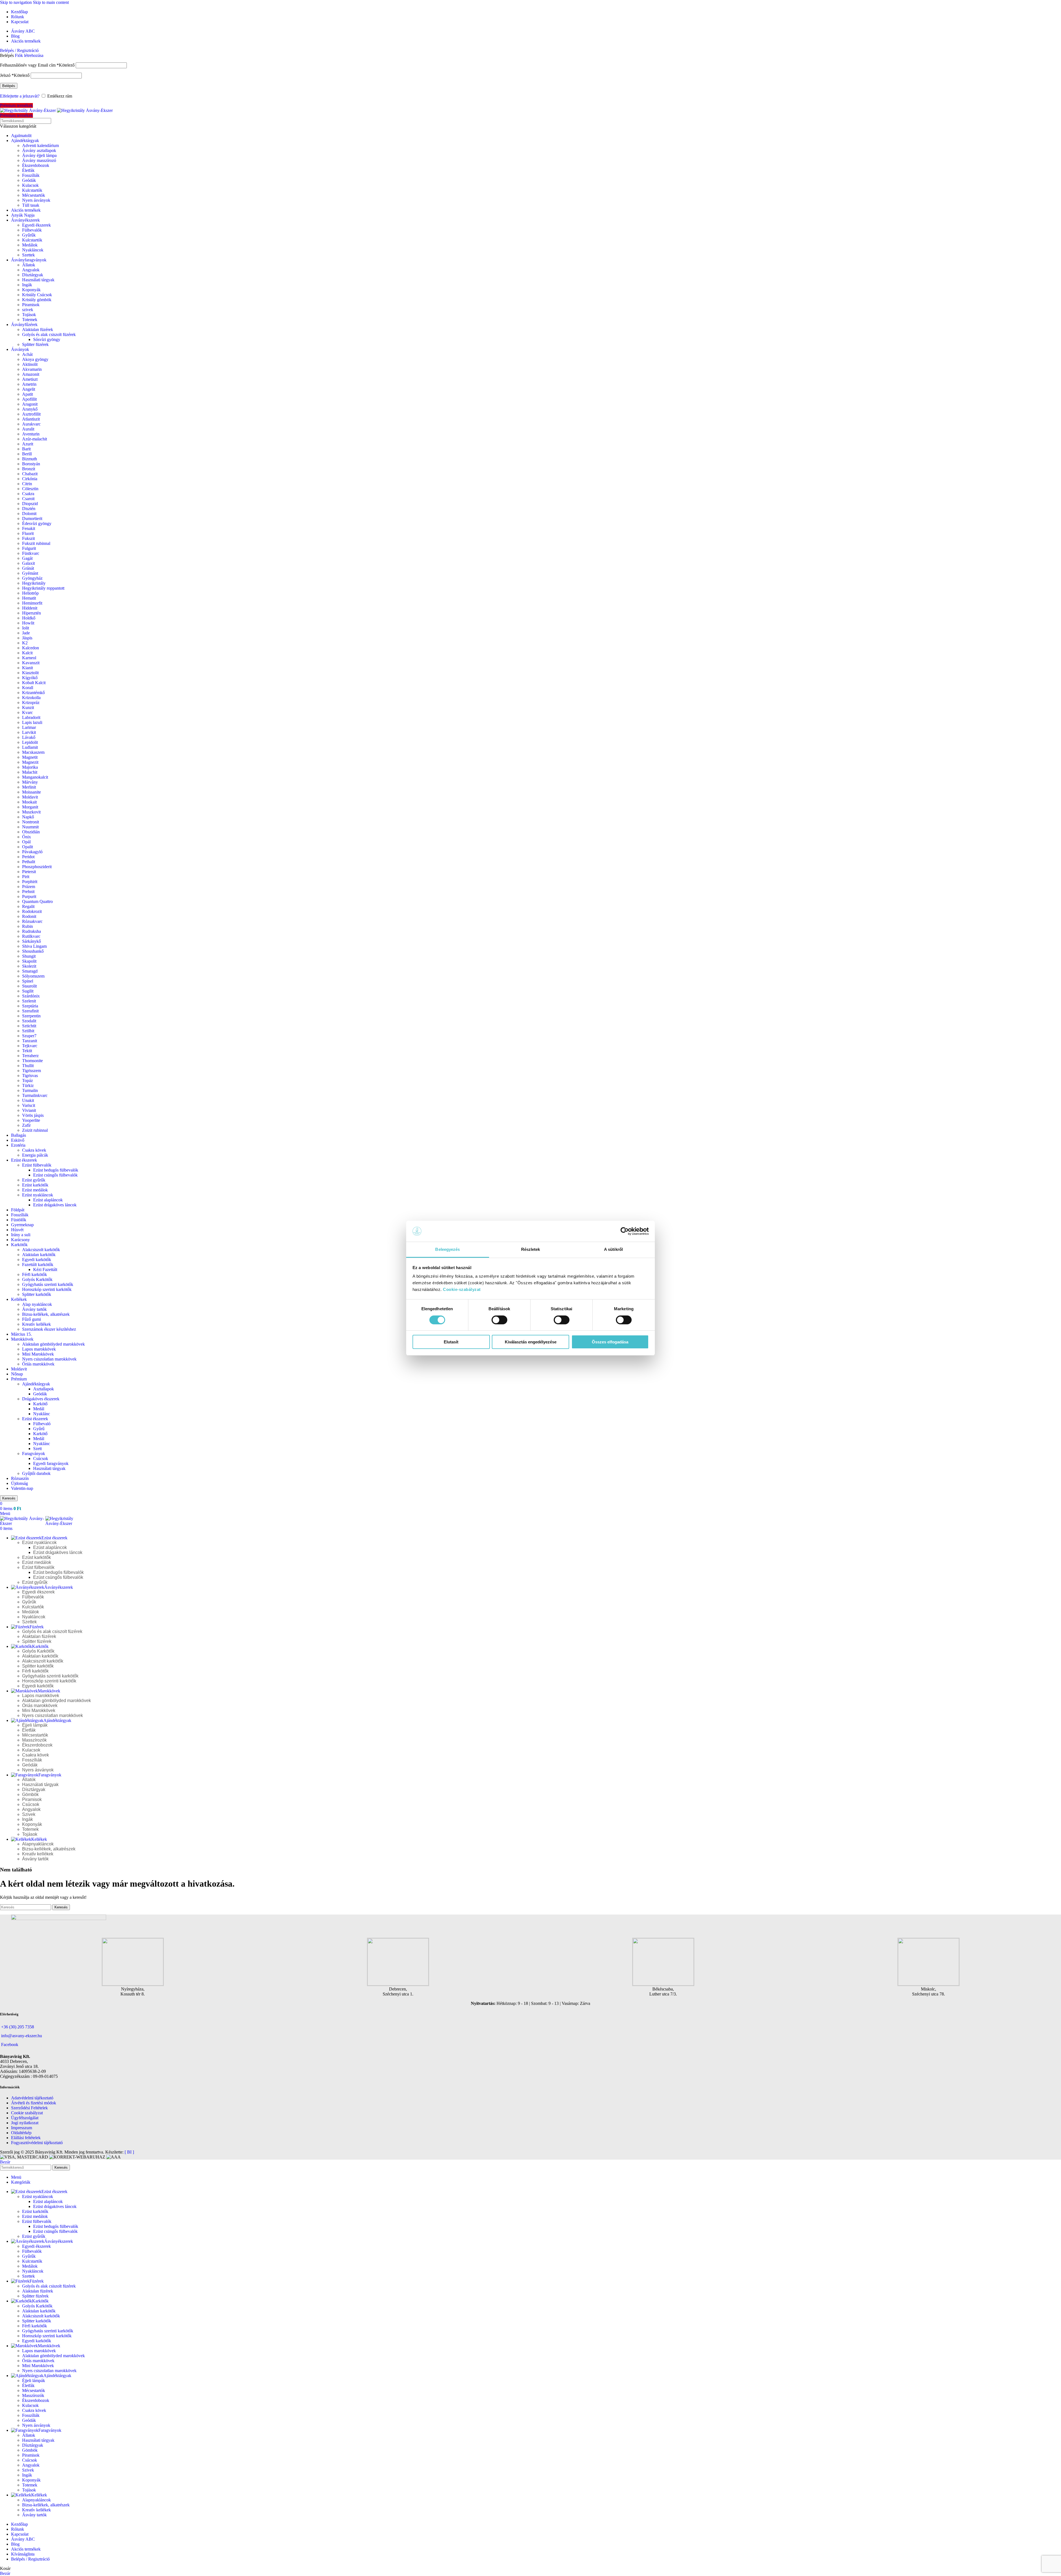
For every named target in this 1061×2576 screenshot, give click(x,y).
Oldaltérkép (21, 2133)
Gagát (27, 558)
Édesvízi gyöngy (37, 523)
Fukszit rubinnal (36, 543)
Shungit (29, 956)
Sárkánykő (31, 941)
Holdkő (29, 618)
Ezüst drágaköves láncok (55, 1205)
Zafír (26, 1125)
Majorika (30, 767)
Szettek (28, 255)
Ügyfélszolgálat (25, 2118)
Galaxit (28, 563)
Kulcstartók (32, 190)
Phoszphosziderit (37, 867)
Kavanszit (31, 663)
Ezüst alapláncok (48, 1200)
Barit (26, 449)
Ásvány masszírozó (39, 160)
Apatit (27, 394)
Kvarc (27, 712)
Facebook (10, 2045)
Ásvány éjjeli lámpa (39, 155)
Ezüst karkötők (35, 1185)
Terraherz (30, 1056)
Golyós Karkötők (37, 1279)
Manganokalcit (35, 777)
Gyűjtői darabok (36, 1473)
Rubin (27, 926)
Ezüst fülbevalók (37, 1165)
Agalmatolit (21, 136)
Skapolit (29, 961)
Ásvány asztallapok (39, 150)
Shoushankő (33, 951)
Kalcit (27, 653)
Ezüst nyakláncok (38, 1195)
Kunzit (28, 707)
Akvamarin (32, 369)
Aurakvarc (31, 424)
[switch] (499, 1320)
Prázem (29, 887)
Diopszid (30, 504)
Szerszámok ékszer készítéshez (49, 1329)
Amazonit (31, 374)
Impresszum (22, 2128)
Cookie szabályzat (27, 2113)
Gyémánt (30, 573)
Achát (27, 354)
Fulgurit (29, 548)
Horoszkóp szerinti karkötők (47, 1289)
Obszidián (31, 832)
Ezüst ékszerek (24, 1160)
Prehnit (28, 892)
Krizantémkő (33, 693)
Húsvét (17, 1230)
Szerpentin (31, 1016)
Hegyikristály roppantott (43, 588)
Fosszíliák (31, 175)
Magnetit (30, 757)
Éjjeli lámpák (35, 1725)
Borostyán (31, 464)
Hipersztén (31, 613)
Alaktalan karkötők (39, 1255)
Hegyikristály (34, 583)
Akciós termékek (26, 210)
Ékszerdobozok (36, 165)
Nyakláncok (33, 250)
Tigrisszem (31, 1071)
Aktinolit (30, 364)
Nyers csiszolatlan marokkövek (49, 1359)
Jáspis (27, 638)
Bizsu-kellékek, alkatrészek (46, 1314)
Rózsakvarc (32, 921)
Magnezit (30, 762)
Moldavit (30, 797)
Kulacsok (30, 185)
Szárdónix (31, 996)
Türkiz (28, 1085)
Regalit (28, 906)
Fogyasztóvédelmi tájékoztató (37, 2143)
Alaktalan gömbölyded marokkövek (53, 1344)
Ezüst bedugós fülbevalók (56, 1170)
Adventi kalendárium (40, 145)
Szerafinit (30, 1011)
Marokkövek (22, 1339)
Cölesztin (30, 489)
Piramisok (31, 305)
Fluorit (28, 533)
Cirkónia (30, 479)
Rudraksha (31, 931)
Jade (26, 633)
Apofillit (29, 399)
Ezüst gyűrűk (34, 1180)
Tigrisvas (30, 1076)
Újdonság (19, 1483)
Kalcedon (31, 648)
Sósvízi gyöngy (47, 339)
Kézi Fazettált (45, 1269)
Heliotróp (30, 593)
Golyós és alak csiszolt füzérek (49, 334)
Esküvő (18, 1140)
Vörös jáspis (33, 1115)
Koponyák (31, 290)
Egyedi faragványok (51, 1463)
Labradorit (31, 717)
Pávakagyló (32, 852)
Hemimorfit (32, 603)
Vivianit (29, 1110)
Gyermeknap (22, 1225)
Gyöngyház (32, 578)
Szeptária (30, 1006)
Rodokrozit (32, 911)
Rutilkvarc (31, 936)
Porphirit (30, 882)
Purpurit (29, 896)
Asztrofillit (31, 414)
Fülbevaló (42, 1424)
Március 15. (21, 1334)
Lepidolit (30, 742)
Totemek (30, 320)
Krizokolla (31, 698)
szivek (28, 310)
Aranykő (30, 409)
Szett (37, 1449)
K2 (25, 643)
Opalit (27, 847)
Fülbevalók (32, 230)
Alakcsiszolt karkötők (41, 1250)
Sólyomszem (33, 976)
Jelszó (15, 75)
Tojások (29, 315)
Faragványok (34, 1454)
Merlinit (29, 787)
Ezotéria (18, 1145)
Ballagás (19, 1135)
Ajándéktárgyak (25, 141)
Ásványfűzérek (24, 325)
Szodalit (29, 1021)
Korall (28, 688)
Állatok (29, 265)
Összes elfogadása (610, 1342)
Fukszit (28, 538)
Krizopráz (31, 703)
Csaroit (28, 499)
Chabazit (30, 474)
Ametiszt (30, 379)
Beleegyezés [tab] (447, 1249)
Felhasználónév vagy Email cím (37, 65)
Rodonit (29, 916)
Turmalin (30, 1090)
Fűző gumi (31, 1319)
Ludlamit (30, 747)
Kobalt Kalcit (34, 683)
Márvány (30, 782)
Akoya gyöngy (35, 359)
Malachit (30, 772)
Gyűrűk (29, 235)
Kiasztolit (30, 673)
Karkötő (40, 1404)
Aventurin (31, 434)
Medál (39, 1409)
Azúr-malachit (35, 439)
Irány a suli (21, 1235)
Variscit (29, 1105)
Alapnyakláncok (38, 1844)
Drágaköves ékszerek (41, 1399)
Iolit (26, 628)
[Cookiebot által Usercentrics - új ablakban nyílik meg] (625, 1231)
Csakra (28, 494)
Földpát (18, 1210)
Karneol (29, 658)
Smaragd (30, 971)
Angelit (29, 389)
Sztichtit (29, 1026)
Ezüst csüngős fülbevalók (55, 1175)
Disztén (29, 509)
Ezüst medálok (35, 1190)
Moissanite (31, 792)
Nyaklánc (42, 1414)
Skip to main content (51, 2)
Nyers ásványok (36, 200)
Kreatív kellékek (36, 1324)
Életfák (28, 170)
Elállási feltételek (26, 2138)
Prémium (19, 1379)
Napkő (28, 817)
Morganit (30, 807)
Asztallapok (44, 1389)
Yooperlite (31, 1120)
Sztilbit (28, 1031)
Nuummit (30, 827)
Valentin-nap (22, 1488)
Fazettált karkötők (38, 1265)
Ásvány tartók (34, 1309)
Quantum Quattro (37, 901)
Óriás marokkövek (38, 1364)
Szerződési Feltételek (29, 2108)
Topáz (27, 1080)
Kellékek (19, 1299)
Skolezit (29, 966)
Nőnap (17, 1374)
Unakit (28, 1100)
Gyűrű (39, 1429)
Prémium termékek (16, 105)
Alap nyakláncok (37, 1304)
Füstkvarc (31, 553)
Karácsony (20, 1240)
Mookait (29, 802)
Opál (26, 842)
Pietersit (29, 872)
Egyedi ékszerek (36, 225)
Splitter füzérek (35, 344)
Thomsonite (32, 1061)
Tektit (27, 1051)
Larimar (29, 727)
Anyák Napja (23, 215)
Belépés (9, 86)
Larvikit (29, 732)
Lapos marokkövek (39, 1349)
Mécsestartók (34, 195)
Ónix (27, 837)
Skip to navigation (16, 2)
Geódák (29, 180)
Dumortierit (32, 518)
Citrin (27, 484)
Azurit (28, 444)
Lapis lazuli (32, 722)
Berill (27, 454)
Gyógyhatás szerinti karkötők (48, 1284)
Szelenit (29, 1001)
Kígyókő (30, 678)
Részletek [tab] (531, 1249)
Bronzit (29, 469)
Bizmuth (30, 459)
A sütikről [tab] (613, 1249)
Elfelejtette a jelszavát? (20, 96)
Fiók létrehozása (29, 55)
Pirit (26, 877)
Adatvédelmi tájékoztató (32, 2098)
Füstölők (19, 1220)
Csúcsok (41, 1458)
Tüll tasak (31, 205)
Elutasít (451, 1342)
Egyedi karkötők (37, 1260)
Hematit (29, 598)
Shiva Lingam (34, 946)
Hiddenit (30, 608)
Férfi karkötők (35, 1274)
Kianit (27, 668)
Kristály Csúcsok (37, 295)
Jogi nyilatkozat (25, 2123)
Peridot (28, 857)
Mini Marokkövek (38, 1354)
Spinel (28, 981)
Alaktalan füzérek (38, 329)
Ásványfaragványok (29, 260)
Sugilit (28, 991)
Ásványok (20, 349)
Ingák (27, 285)
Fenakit (29, 528)
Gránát (28, 568)
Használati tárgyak (38, 280)
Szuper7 (29, 1036)
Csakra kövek (34, 1150)
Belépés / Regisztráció (30, 2559)
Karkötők (19, 1245)
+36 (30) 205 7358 (18, 2027)
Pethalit (29, 862)
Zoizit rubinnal (35, 1130)
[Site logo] (28, 110)
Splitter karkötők (37, 1294)
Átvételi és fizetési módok (34, 2103)
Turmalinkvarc (35, 1095)
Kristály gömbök (37, 300)
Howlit (28, 623)
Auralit (28, 429)
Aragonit (30, 404)
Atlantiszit (31, 419)
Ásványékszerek (25, 220)
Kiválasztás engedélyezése (531, 1342)
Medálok (30, 245)
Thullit (28, 1066)
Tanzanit (30, 1041)
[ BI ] (129, 2152)
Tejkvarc (30, 1046)
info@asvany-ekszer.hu (22, 2036)
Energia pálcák (35, 1155)
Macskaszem (33, 752)
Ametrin (29, 384)
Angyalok (31, 270)
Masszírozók (34, 1740)
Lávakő (29, 737)
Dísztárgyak (33, 275)
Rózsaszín (20, 1478)
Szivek (29, 1814)
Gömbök (30, 1794)
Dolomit (29, 514)
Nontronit (31, 822)
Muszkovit (31, 812)
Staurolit (29, 986)
